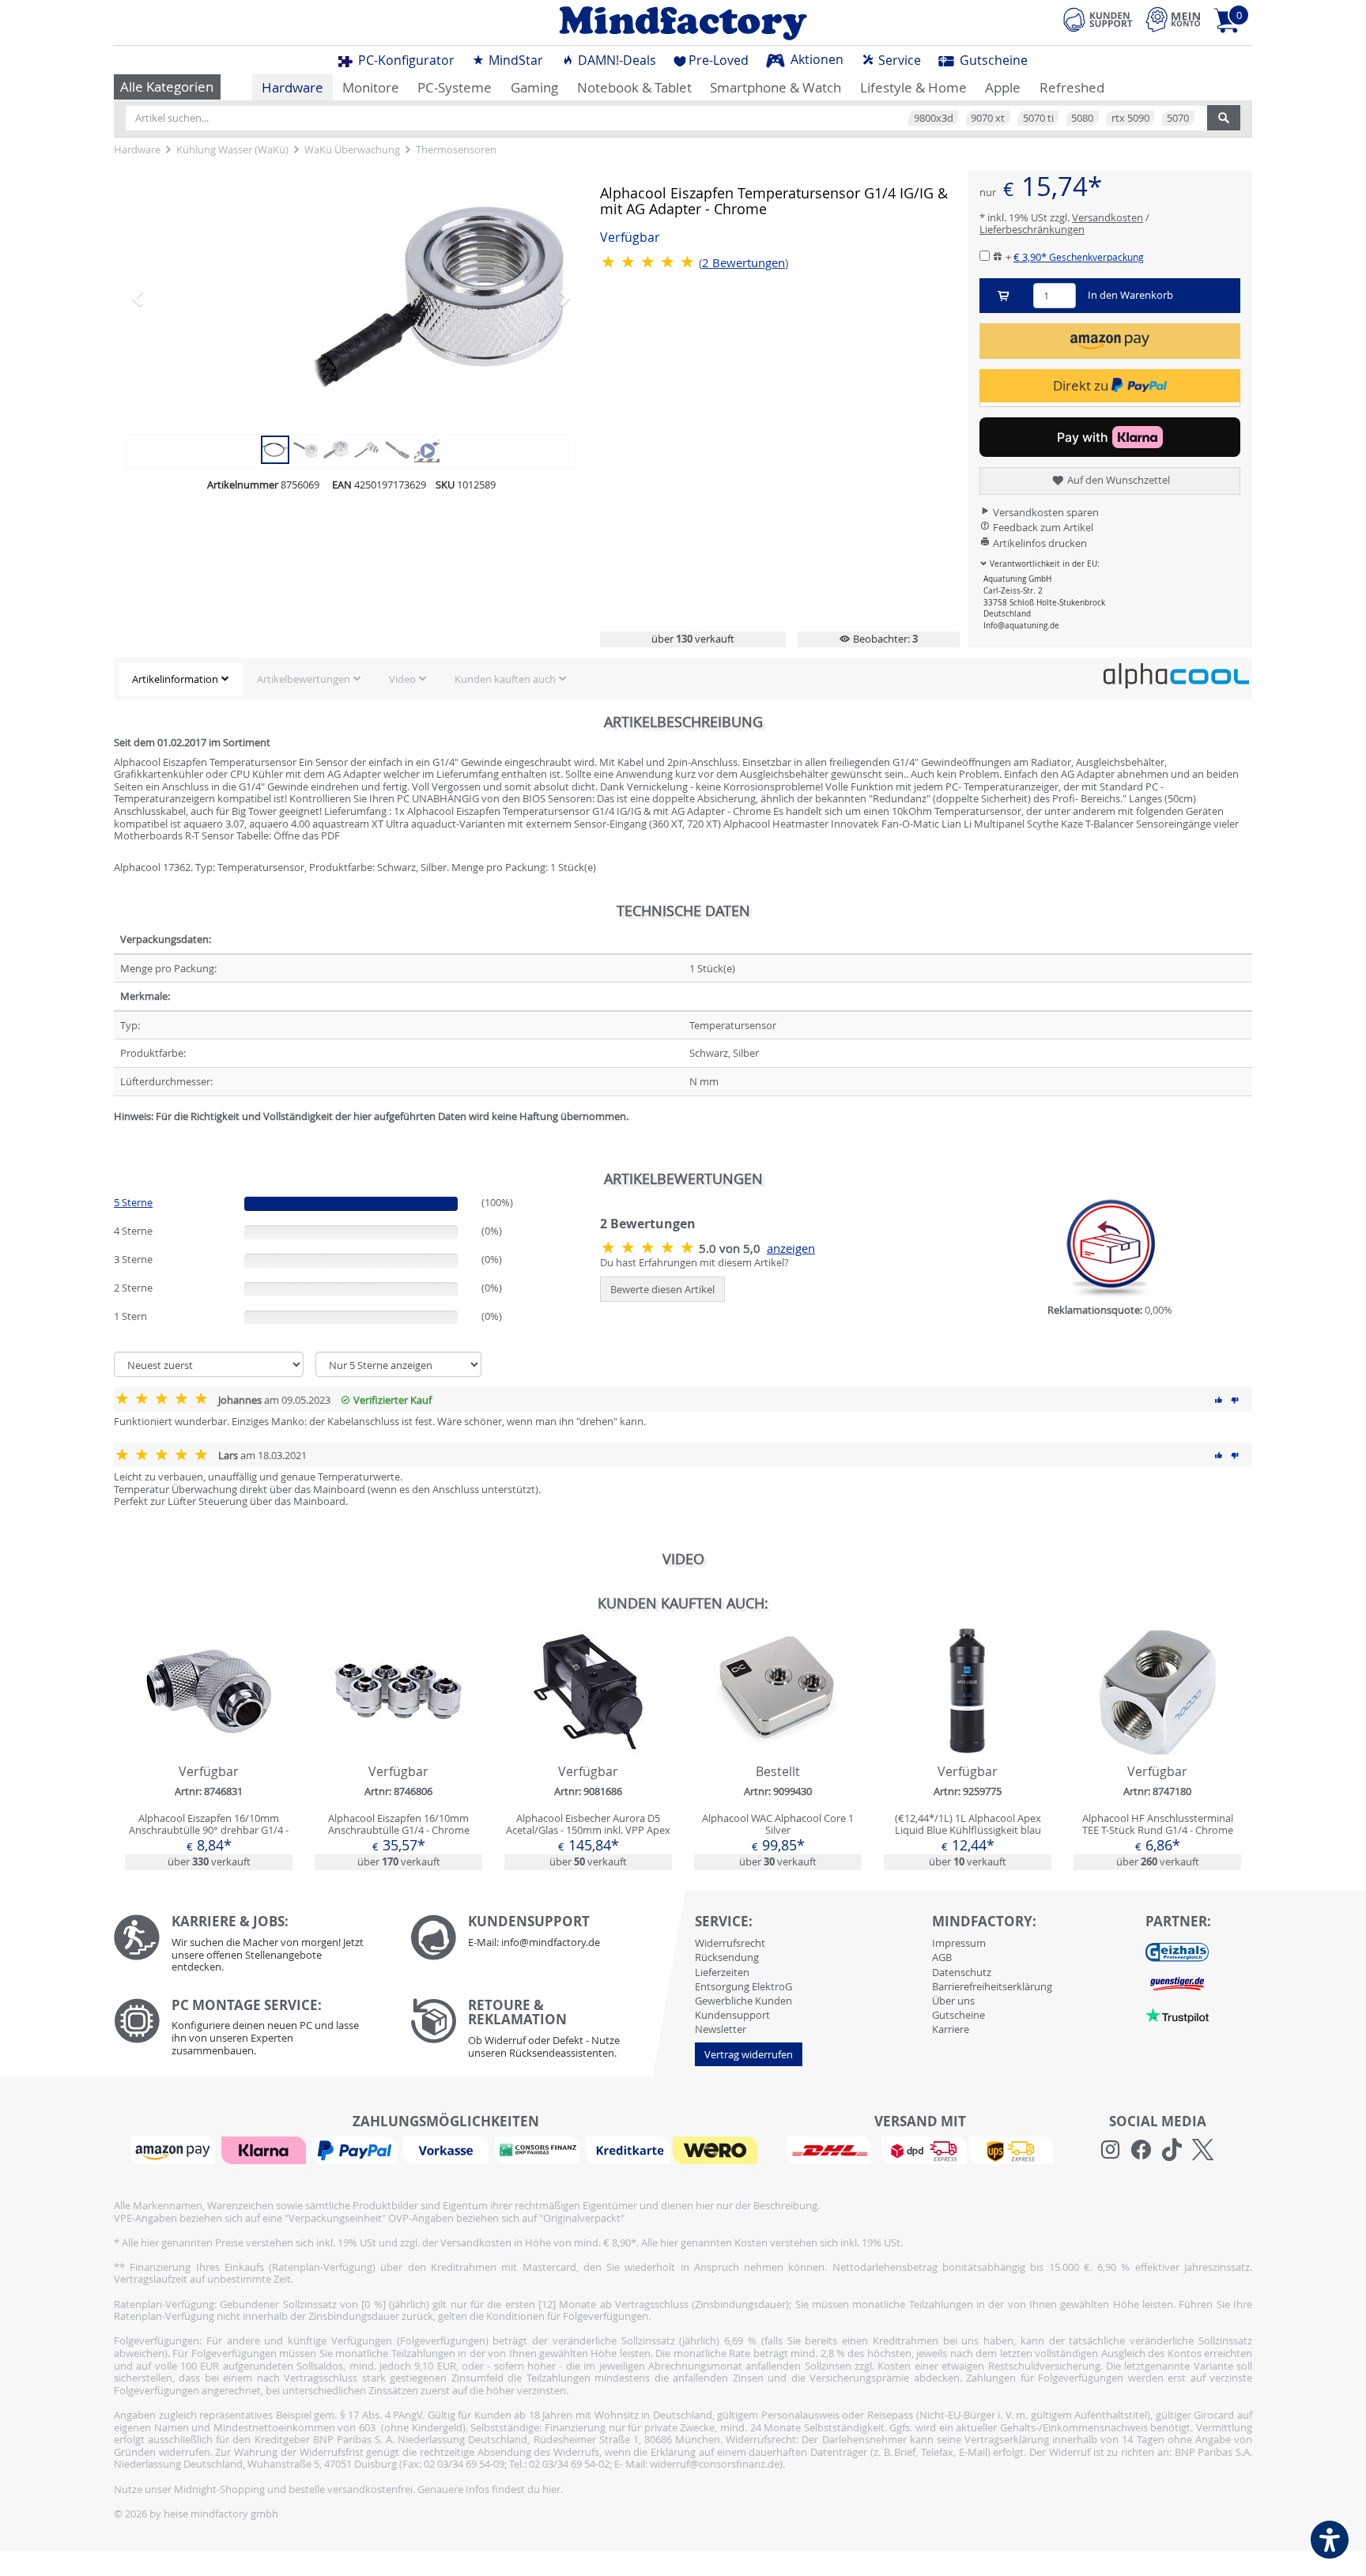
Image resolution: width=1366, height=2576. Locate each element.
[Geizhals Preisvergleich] (1177, 1951)
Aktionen (815, 59)
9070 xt (988, 118)
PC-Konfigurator (405, 60)
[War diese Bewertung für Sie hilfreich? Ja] (1219, 1400)
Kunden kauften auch (505, 679)
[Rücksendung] (547, 2032)
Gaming (534, 87)
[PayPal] (357, 2149)
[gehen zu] (115, 1135)
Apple (1003, 87)
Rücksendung (727, 1957)
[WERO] (717, 2149)
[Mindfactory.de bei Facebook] (1141, 2150)
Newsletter (721, 2029)
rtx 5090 (1130, 118)
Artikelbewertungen (304, 679)
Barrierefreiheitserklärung (992, 1986)
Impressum (959, 1943)
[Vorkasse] (447, 2149)
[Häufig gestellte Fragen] (547, 1937)
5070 (1178, 118)
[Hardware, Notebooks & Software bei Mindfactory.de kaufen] (683, 23)
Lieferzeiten (722, 1972)
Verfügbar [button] (630, 238)
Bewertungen (743, 263)
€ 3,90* (1079, 257)
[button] (160, 297)
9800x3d (934, 118)
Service (898, 60)
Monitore (371, 87)
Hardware (292, 87)
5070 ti (1038, 118)
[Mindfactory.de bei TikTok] (1172, 2150)
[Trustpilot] (1177, 2014)
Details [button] (209, 1729)
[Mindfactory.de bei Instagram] (1110, 2150)
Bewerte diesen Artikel (662, 1289)
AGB (942, 1957)
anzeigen (791, 1248)
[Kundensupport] (1098, 17)
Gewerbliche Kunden (743, 2001)
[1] (1110, 341)
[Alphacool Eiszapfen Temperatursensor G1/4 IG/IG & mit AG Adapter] (351, 297)
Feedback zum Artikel (1042, 527)
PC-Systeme (455, 87)
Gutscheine (992, 60)
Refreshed (1072, 87)
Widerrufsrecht (730, 1943)
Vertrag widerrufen (749, 2054)
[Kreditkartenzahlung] (628, 2149)
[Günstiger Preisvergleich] (1177, 1982)
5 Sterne (133, 1202)
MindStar (514, 60)
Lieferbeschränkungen (1032, 229)
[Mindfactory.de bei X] (1203, 2150)
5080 (1082, 118)
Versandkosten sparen (1045, 512)
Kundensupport (732, 2015)
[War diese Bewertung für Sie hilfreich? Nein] (1235, 1400)
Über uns (953, 2001)
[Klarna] (266, 2149)
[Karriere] (250, 1947)
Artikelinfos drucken (1039, 543)
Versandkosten (1108, 217)
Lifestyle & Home (913, 87)
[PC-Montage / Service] (250, 2031)
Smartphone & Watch (775, 87)
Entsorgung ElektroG (743, 1986)
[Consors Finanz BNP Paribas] (539, 2149)
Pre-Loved (719, 60)
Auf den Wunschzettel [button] (1117, 480)
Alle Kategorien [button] (167, 87)
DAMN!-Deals (615, 60)
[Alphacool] (1176, 675)
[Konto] (1173, 19)
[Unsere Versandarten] (920, 2149)
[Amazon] (175, 2149)
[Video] (427, 448)
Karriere (951, 2029)
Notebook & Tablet (634, 87)
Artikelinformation (175, 679)
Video (402, 679)
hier (551, 2489)
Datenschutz (962, 1972)
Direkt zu (1082, 385)
